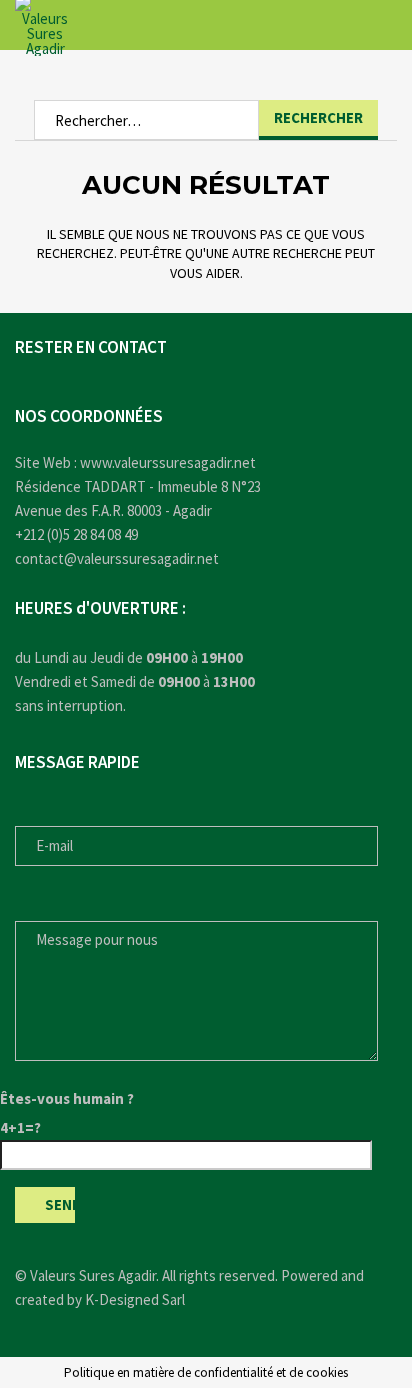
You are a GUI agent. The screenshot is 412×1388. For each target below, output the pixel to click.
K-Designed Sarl (135, 1299)
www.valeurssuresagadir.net (168, 462)
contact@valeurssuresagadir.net (117, 558)
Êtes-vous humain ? (67, 1098)
